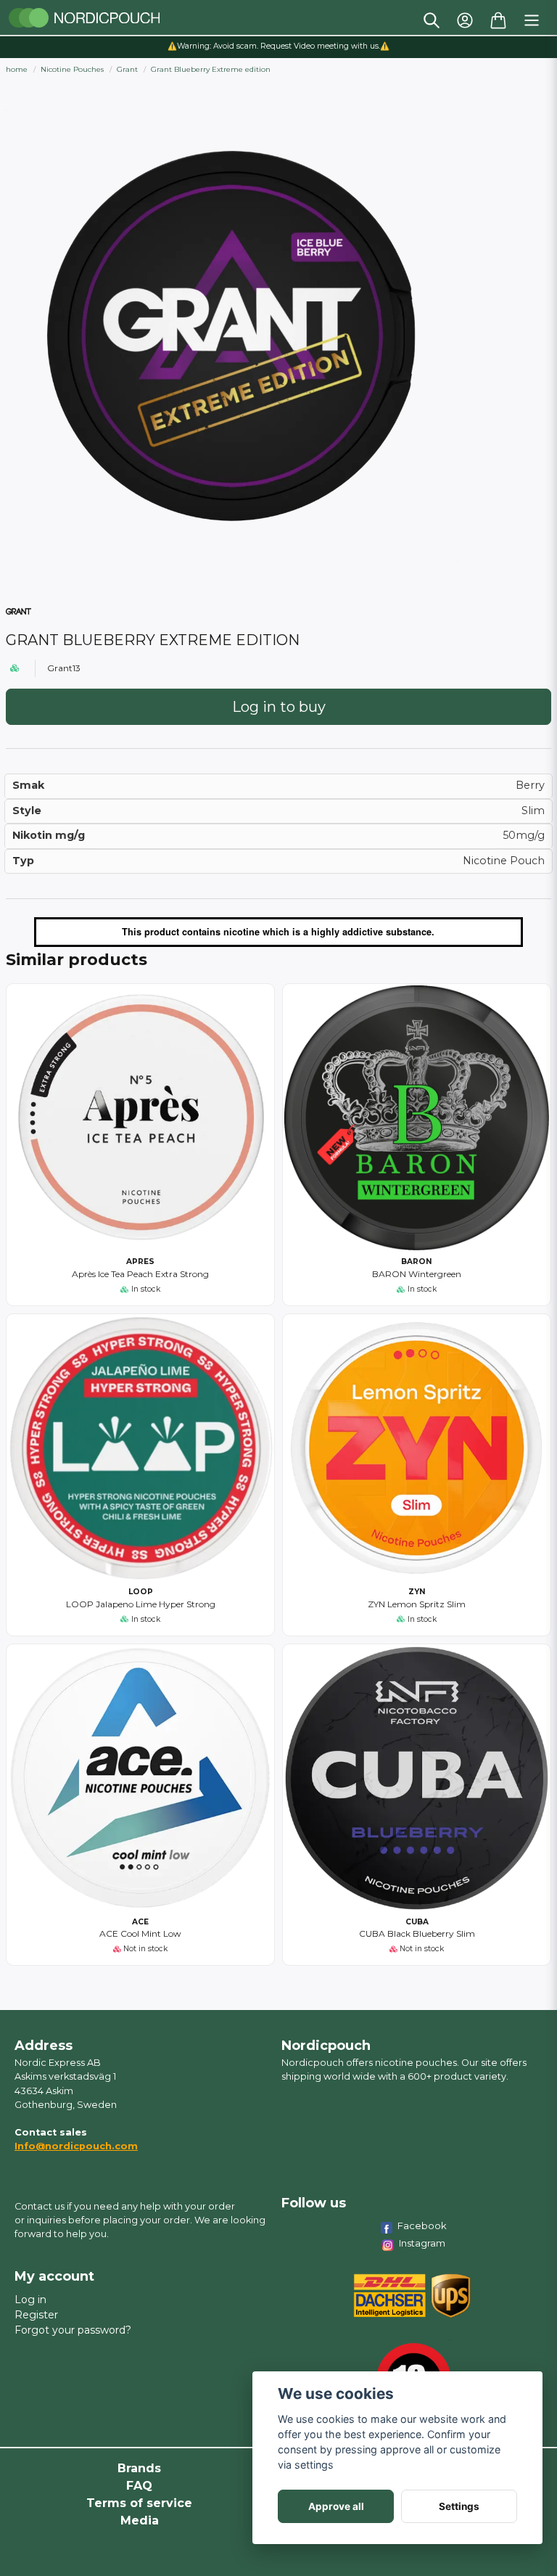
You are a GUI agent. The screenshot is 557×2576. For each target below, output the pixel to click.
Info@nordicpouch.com (76, 2146)
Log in (30, 2300)
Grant (127, 69)
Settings (459, 2506)
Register (36, 2315)
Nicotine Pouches (72, 69)
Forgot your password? (73, 2330)
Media (140, 2520)
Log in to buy (279, 707)
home (17, 69)
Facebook (422, 2226)
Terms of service (139, 2503)
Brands (139, 2468)
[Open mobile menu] (532, 20)
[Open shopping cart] (498, 20)
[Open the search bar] (432, 20)
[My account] (465, 20)
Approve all (336, 2506)
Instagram (422, 2243)
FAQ (139, 2486)
